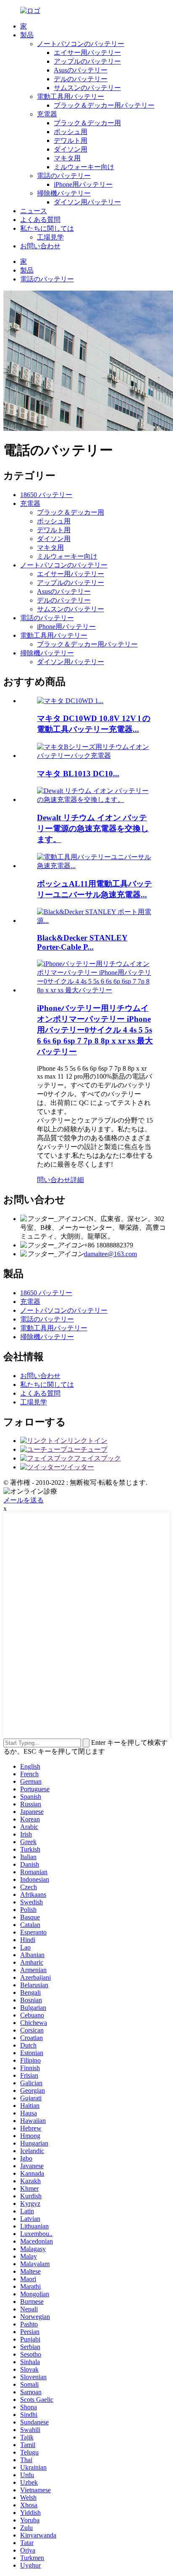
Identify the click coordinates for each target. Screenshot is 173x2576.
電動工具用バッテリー (71, 97)
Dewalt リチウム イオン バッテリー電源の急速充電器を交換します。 (93, 828)
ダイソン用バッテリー (87, 202)
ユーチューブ (87, 1449)
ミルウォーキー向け (84, 167)
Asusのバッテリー (81, 70)
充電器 (47, 114)
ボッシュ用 (71, 132)
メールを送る (24, 1500)
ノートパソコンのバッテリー (81, 44)
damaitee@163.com (110, 1254)
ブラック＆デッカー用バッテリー (104, 105)
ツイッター (77, 1467)
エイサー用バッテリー (87, 53)
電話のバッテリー (64, 176)
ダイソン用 (71, 149)
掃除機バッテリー (64, 193)
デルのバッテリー (81, 79)
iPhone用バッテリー (83, 184)
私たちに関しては (47, 228)
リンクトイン (87, 1441)
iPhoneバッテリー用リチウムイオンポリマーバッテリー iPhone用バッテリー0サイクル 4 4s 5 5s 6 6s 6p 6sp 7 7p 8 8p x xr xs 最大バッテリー (95, 1030)
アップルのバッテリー (87, 61)
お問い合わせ (40, 246)
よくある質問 (40, 220)
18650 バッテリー (46, 495)
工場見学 (50, 237)
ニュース (34, 211)
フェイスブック (97, 1458)
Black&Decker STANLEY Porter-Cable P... (82, 942)
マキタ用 (67, 158)
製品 (27, 35)
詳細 (77, 1180)
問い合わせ (54, 1180)
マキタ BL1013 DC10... (78, 774)
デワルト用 (71, 140)
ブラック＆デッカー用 (87, 123)
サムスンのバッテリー (87, 88)
